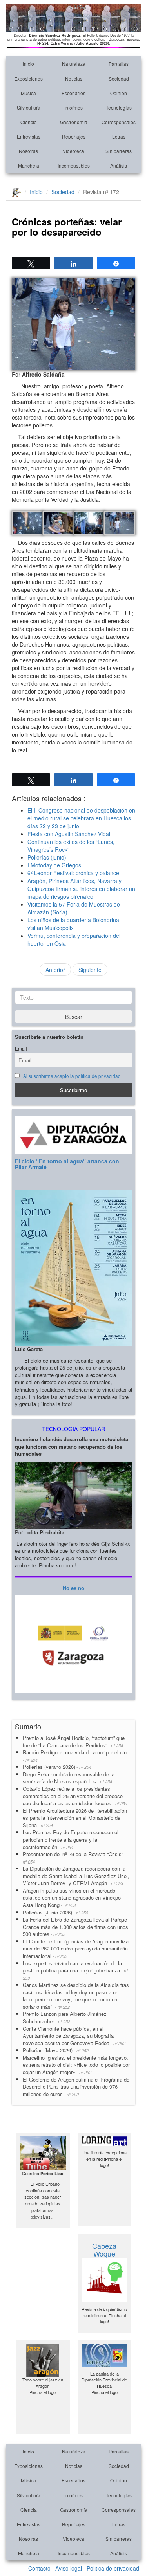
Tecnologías (119, 107)
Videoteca (73, 151)
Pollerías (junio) (47, 857)
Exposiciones (28, 78)
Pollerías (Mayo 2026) (56, 2050)
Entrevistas (29, 136)
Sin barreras (119, 151)
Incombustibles (74, 165)
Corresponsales (119, 122)
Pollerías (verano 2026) (57, 1767)
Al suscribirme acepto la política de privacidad (72, 1076)
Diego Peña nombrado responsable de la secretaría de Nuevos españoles (69, 1778)
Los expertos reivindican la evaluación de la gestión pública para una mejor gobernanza (75, 1970)
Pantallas (119, 64)
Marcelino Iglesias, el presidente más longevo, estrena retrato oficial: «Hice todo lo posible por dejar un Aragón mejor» (76, 2065)
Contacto (39, 2568)
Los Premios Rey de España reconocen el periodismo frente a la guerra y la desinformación (71, 1839)
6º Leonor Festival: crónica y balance (73, 873)
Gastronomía (74, 122)
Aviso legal (69, 2568)
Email (21, 1049)
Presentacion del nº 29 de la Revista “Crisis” (74, 1858)
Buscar (74, 1017)
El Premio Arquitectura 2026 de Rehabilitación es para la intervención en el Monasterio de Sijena (75, 1818)
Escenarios (73, 93)
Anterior (55, 970)
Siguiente (90, 970)
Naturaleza (74, 64)
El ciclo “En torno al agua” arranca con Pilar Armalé (67, 1164)
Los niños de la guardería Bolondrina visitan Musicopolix (73, 924)
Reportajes (74, 136)
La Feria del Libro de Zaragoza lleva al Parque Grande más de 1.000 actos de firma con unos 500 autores (75, 1927)
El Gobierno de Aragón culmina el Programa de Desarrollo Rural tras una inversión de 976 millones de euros (76, 2087)
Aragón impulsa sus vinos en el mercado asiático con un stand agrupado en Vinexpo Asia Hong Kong (72, 1898)
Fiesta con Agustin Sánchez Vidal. (70, 834)
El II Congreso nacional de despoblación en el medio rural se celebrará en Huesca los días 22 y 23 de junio (81, 818)
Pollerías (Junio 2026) (55, 1912)
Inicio (28, 64)
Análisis (119, 165)
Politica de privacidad (113, 2568)
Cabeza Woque (104, 2250)
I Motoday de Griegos (54, 865)
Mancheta (29, 165)
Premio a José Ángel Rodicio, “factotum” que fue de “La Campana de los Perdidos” (74, 1741)
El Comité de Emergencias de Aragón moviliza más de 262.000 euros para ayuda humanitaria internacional (76, 1949)
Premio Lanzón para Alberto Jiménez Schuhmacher (65, 2017)
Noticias (74, 78)
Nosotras (28, 151)
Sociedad (119, 78)
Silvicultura (29, 107)
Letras (119, 136)
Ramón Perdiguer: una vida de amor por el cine (76, 1756)
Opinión (119, 93)
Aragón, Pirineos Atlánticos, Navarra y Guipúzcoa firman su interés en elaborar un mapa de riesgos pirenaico (81, 889)
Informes (73, 107)
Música (28, 93)
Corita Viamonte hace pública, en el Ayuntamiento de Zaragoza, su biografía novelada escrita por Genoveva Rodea (74, 2036)
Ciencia (29, 122)
